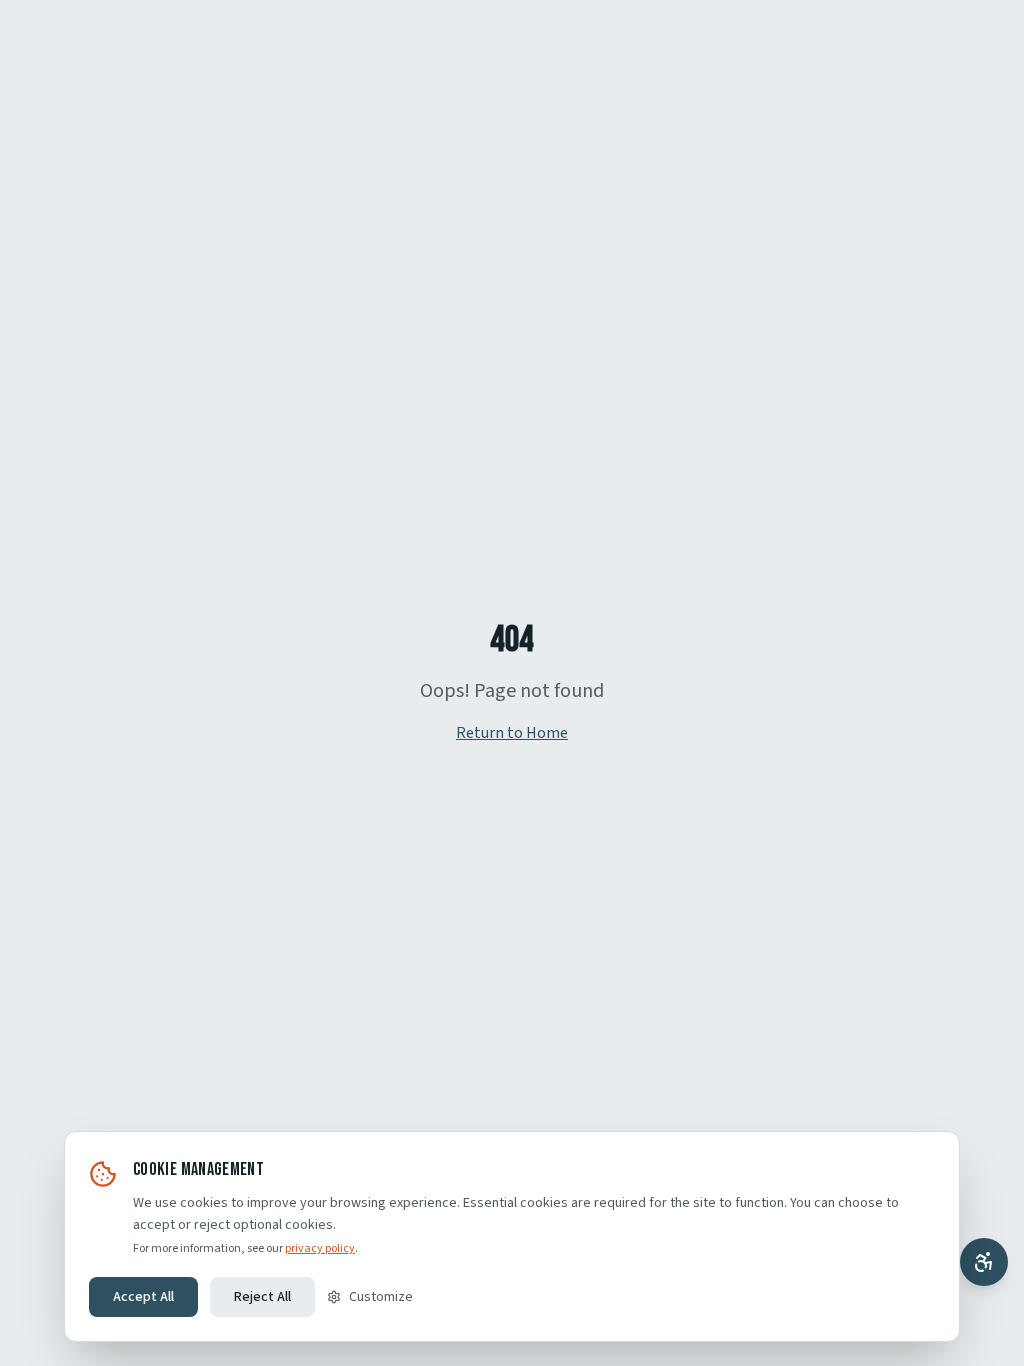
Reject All (262, 1297)
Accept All (143, 1297)
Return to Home (512, 733)
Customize (381, 1297)
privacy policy (320, 1248)
